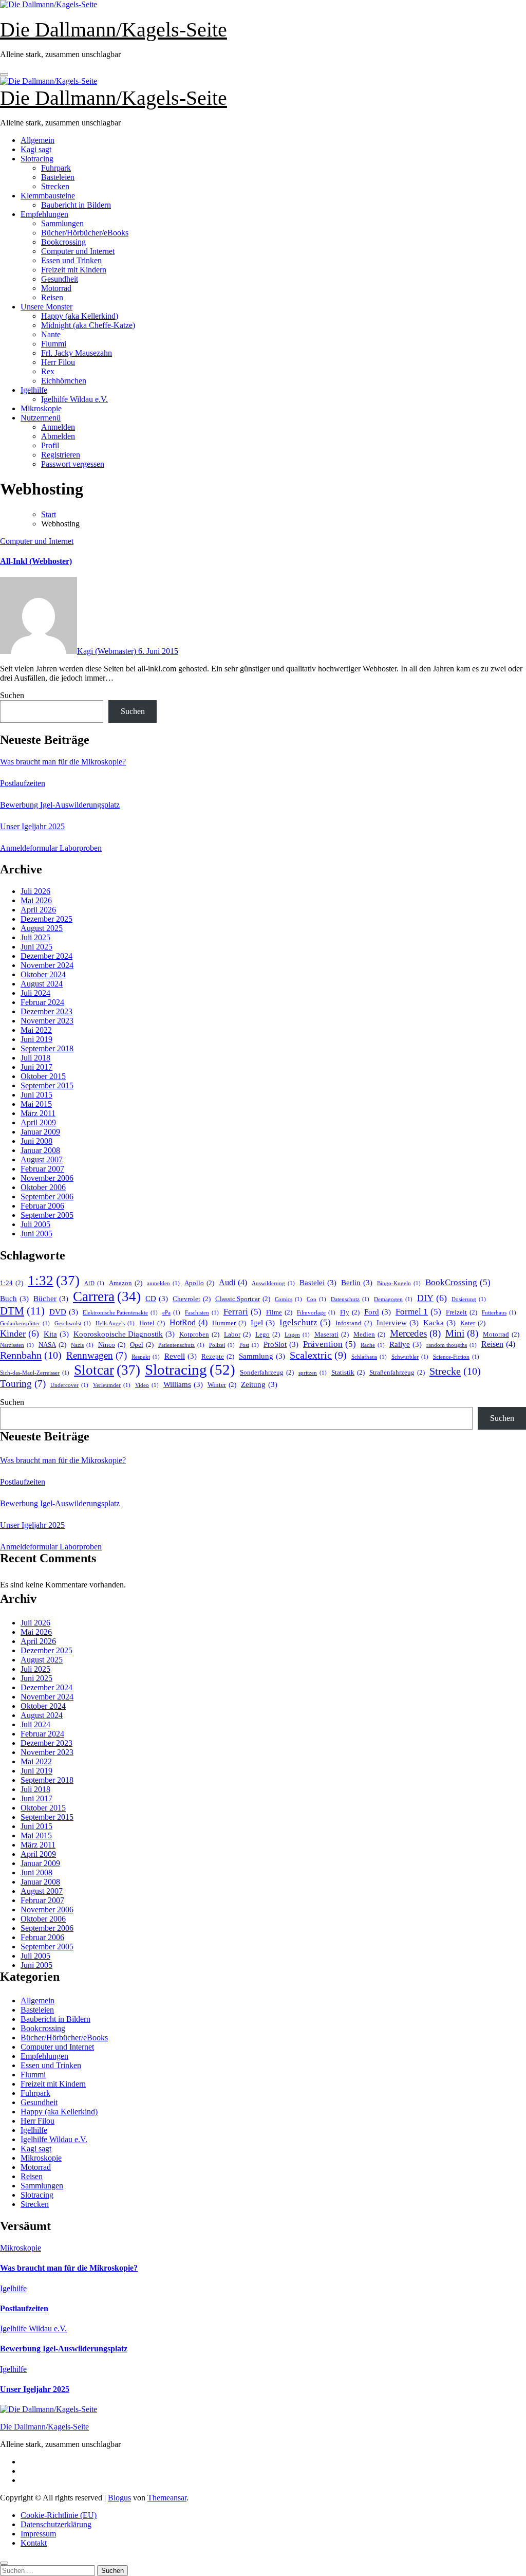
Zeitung (259, 1384)
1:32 (54, 1281)
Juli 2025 (35, 937)
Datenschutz (350, 1299)
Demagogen (393, 1299)
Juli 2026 (35, 891)
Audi (233, 1282)
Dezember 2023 (46, 1011)
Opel (142, 1345)
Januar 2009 (40, 1132)
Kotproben (199, 1334)
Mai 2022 (36, 1030)
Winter (222, 1385)
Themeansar (167, 2498)
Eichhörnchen (64, 381)
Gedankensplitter (25, 1323)
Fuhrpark (56, 168)
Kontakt (34, 2543)
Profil (50, 445)
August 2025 (42, 928)
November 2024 (47, 965)
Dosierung (469, 1299)
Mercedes (415, 1333)
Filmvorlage (316, 1313)
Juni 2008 (36, 1141)
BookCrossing (458, 1282)
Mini (462, 1333)
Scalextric (318, 1355)
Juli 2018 (35, 1058)
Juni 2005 (36, 1234)
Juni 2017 (36, 1067)
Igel (263, 1323)
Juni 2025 (36, 947)
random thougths (452, 1345)
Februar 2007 (42, 1169)
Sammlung (262, 1356)
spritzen (313, 1373)
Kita (56, 1334)
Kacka (439, 1323)
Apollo (199, 1283)
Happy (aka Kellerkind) (80, 316)
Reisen (52, 297)
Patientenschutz (181, 1345)
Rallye (406, 1344)
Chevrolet (192, 1299)
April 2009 (38, 1122)
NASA (52, 1345)
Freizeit (462, 1312)
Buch (14, 1299)
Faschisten (202, 1313)
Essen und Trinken (71, 260)
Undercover (69, 1385)
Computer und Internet (78, 251)
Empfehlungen (44, 214)
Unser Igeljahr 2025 (32, 826)
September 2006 (47, 1196)
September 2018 (47, 1048)
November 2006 (47, 1178)
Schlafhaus (369, 1357)
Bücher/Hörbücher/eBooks (85, 233)
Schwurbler (410, 1357)
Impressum (38, 2534)
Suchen (12, 695)
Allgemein (37, 140)
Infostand (354, 1323)
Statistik (348, 1372)
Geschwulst (73, 1323)
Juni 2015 (36, 1095)
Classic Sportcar (243, 1299)
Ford (378, 1312)
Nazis (82, 1345)
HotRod (189, 1322)
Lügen (297, 1335)
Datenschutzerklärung (56, 2524)
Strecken (55, 186)
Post (249, 1345)
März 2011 (38, 1113)
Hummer (229, 1323)
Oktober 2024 (43, 974)
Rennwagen (97, 1355)
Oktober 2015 (43, 1076)
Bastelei (318, 1283)
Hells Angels (115, 1323)
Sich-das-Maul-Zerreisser (35, 1373)
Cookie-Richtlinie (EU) (59, 2515)
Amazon (126, 1283)
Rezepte (218, 1356)
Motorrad (56, 288)
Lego (268, 1334)
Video (147, 1385)
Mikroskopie (41, 408)
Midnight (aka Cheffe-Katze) (88, 325)
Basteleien (58, 177)
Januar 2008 (40, 1150)
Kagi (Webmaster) (108, 651)
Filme (279, 1312)
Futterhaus (499, 1313)
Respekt (146, 1357)
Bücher (51, 1299)
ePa (171, 1313)
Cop (316, 1299)
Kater (473, 1323)
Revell (181, 1356)
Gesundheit (60, 279)
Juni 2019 (36, 1039)
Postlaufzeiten (23, 783)
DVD (64, 1312)
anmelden (163, 1283)
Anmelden (58, 427)
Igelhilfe (34, 390)
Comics (288, 1299)
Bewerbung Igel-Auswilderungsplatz (60, 805)
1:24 (12, 1283)
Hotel (152, 1323)
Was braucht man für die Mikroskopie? (63, 762)
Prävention (330, 1344)
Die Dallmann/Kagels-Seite (114, 30)
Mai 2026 (36, 900)
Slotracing (37, 159)
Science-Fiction (456, 1357)
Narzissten (17, 1345)
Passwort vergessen (73, 464)
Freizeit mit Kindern (74, 270)
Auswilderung (273, 1283)
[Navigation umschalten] (4, 75)
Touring (23, 1384)
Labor (237, 1334)
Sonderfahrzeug (267, 1372)
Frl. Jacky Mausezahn (77, 353)
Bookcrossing (63, 242)
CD (157, 1299)
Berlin (357, 1283)
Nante (51, 334)
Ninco (112, 1345)
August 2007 (42, 1159)
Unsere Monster (46, 307)
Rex (48, 371)
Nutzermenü (41, 418)
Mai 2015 (36, 1104)
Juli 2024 (35, 993)
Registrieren (61, 455)
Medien (369, 1334)
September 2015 (47, 1085)
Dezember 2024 (46, 956)
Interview (398, 1323)
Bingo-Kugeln (399, 1283)
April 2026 (38, 910)
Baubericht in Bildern (76, 205)
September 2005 (47, 1215)
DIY (432, 1298)
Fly (350, 1312)
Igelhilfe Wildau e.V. (74, 399)
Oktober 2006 (43, 1187)
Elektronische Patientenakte (120, 1313)
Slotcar (107, 1370)
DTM (22, 1311)
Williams (183, 1384)
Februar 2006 (42, 1206)
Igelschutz (305, 1322)
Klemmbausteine (48, 196)
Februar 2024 (42, 1002)
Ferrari (242, 1312)
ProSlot (281, 1344)
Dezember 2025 (46, 919)
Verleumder (112, 1385)
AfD (94, 1283)
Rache (373, 1345)
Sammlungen (62, 223)
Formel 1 (418, 1312)
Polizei (222, 1345)
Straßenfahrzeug (397, 1372)
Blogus (119, 2498)
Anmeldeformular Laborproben (51, 848)
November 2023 (47, 1021)
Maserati (332, 1334)
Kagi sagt (36, 149)
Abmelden (58, 436)
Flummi (54, 344)
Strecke (455, 1371)
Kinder (20, 1333)
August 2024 (42, 984)
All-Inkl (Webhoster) (36, 561)
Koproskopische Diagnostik (124, 1334)
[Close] (4, 2563)
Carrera (107, 1296)
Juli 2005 (35, 1224)
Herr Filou (58, 362)
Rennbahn (31, 1355)
